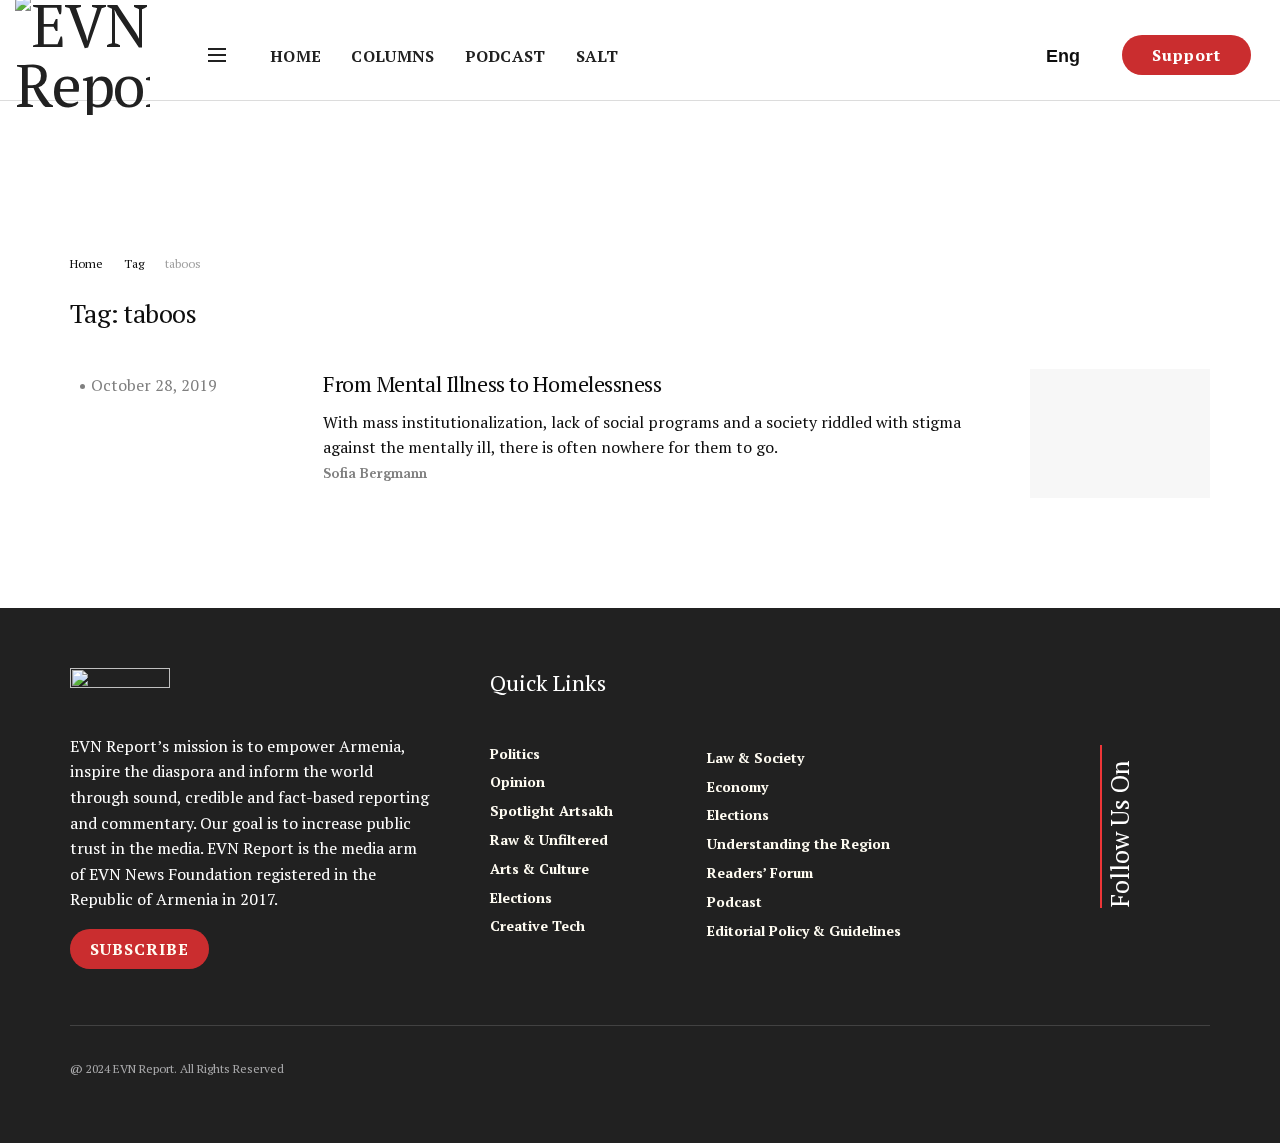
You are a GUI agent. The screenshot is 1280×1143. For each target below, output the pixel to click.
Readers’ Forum (760, 872)
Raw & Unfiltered (549, 839)
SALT (597, 56)
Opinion (517, 781)
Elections (521, 897)
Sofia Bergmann (375, 473)
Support (1186, 55)
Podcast (505, 56)
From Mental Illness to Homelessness (492, 383)
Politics (515, 753)
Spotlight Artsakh (551, 810)
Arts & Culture (539, 868)
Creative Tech (537, 925)
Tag (134, 263)
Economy (737, 786)
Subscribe (139, 949)
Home (295, 56)
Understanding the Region (798, 843)
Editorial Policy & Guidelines (804, 930)
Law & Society (755, 757)
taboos (183, 263)
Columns (392, 56)
